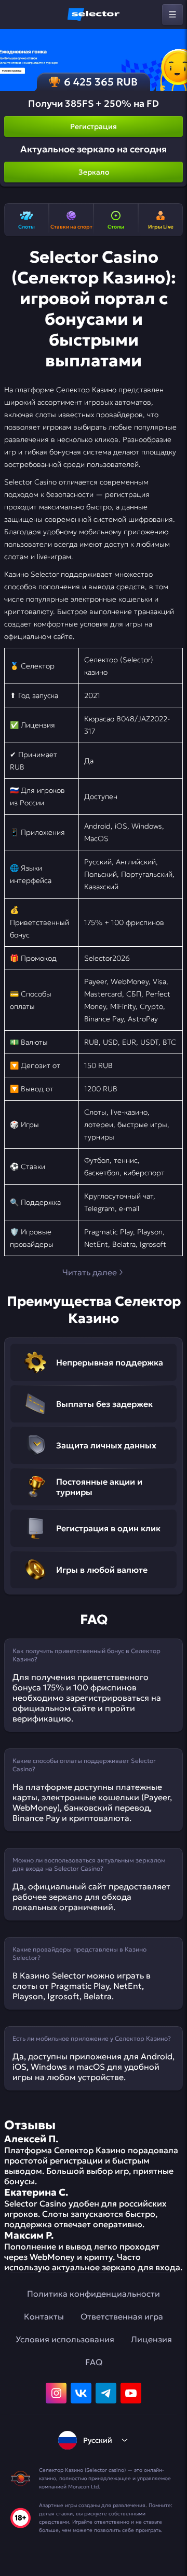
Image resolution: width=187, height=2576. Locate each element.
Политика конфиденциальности (94, 2294)
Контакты (44, 2316)
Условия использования (65, 2339)
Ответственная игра (122, 2316)
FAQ (94, 2362)
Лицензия (151, 2339)
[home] (94, 15)
